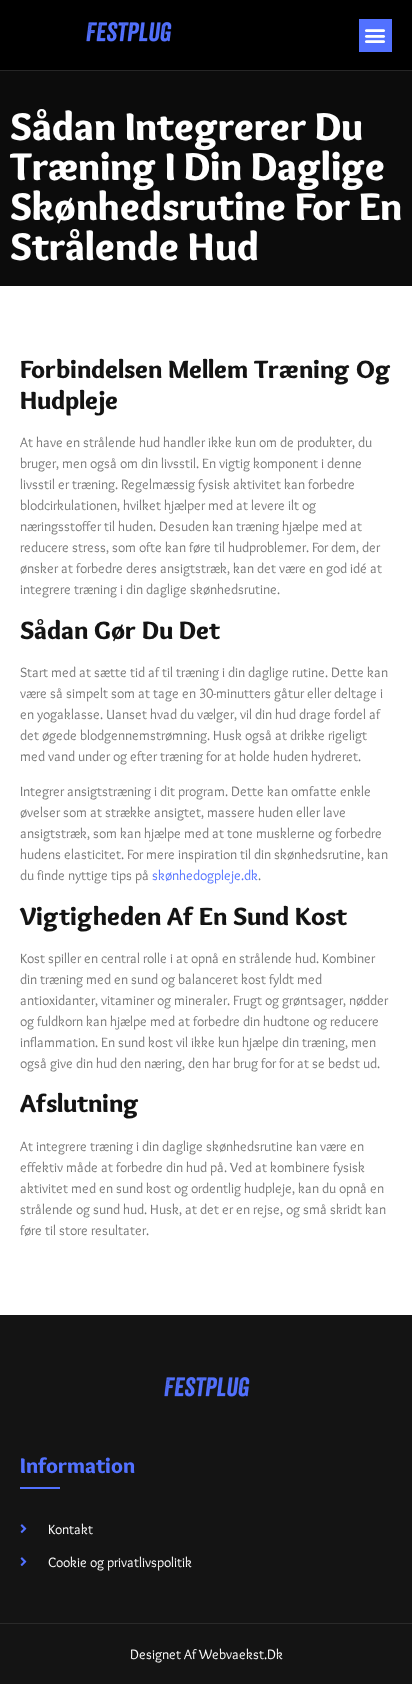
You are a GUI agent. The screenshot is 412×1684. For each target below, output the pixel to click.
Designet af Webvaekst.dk (206, 1654)
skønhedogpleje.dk (205, 875)
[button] (375, 35)
